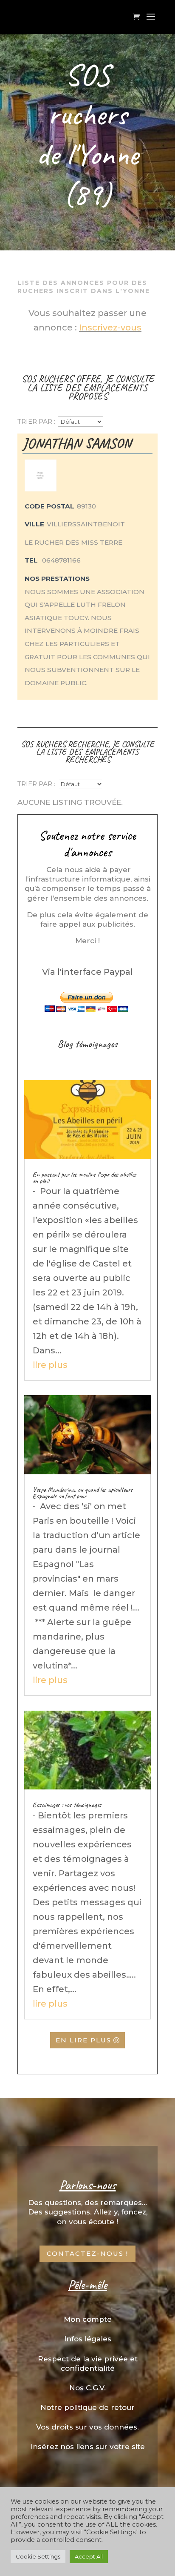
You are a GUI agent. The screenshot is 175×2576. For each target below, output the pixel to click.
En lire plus (83, 2040)
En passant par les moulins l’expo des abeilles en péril (85, 1177)
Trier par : (36, 421)
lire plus (50, 1365)
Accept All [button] (89, 2556)
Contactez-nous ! (87, 2253)
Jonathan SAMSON (77, 443)
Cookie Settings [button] (38, 2556)
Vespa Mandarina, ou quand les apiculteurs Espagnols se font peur (83, 1493)
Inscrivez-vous (110, 327)
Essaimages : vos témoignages (67, 1805)
